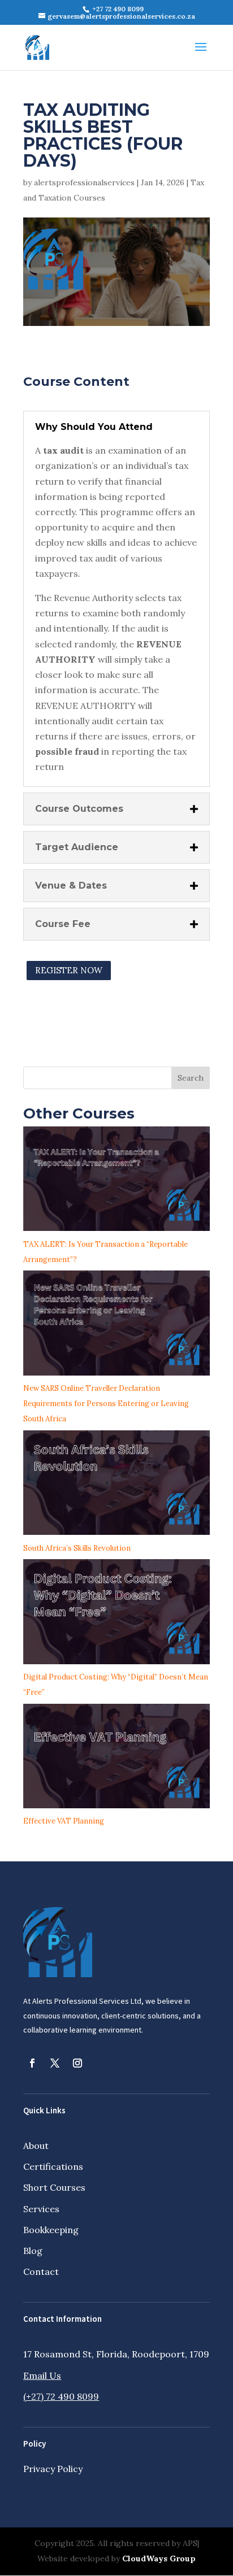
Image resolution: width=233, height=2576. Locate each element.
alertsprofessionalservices (84, 182)
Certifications (53, 2166)
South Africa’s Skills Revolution (77, 1548)
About (36, 2146)
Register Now (69, 970)
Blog (33, 2251)
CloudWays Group (159, 2558)
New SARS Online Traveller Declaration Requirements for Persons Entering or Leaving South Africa (106, 1404)
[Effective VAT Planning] (116, 1759)
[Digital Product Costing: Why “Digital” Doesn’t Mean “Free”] (116, 1614)
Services (41, 2209)
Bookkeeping (51, 2230)
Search (191, 1078)
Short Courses (54, 2187)
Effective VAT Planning (64, 1821)
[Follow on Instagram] (77, 2063)
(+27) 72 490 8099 (61, 2396)
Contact (41, 2272)
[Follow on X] (55, 2063)
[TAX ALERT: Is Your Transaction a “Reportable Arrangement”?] (116, 1182)
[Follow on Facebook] (32, 2063)
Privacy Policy (53, 2469)
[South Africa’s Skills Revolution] (116, 1485)
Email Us (42, 2375)
